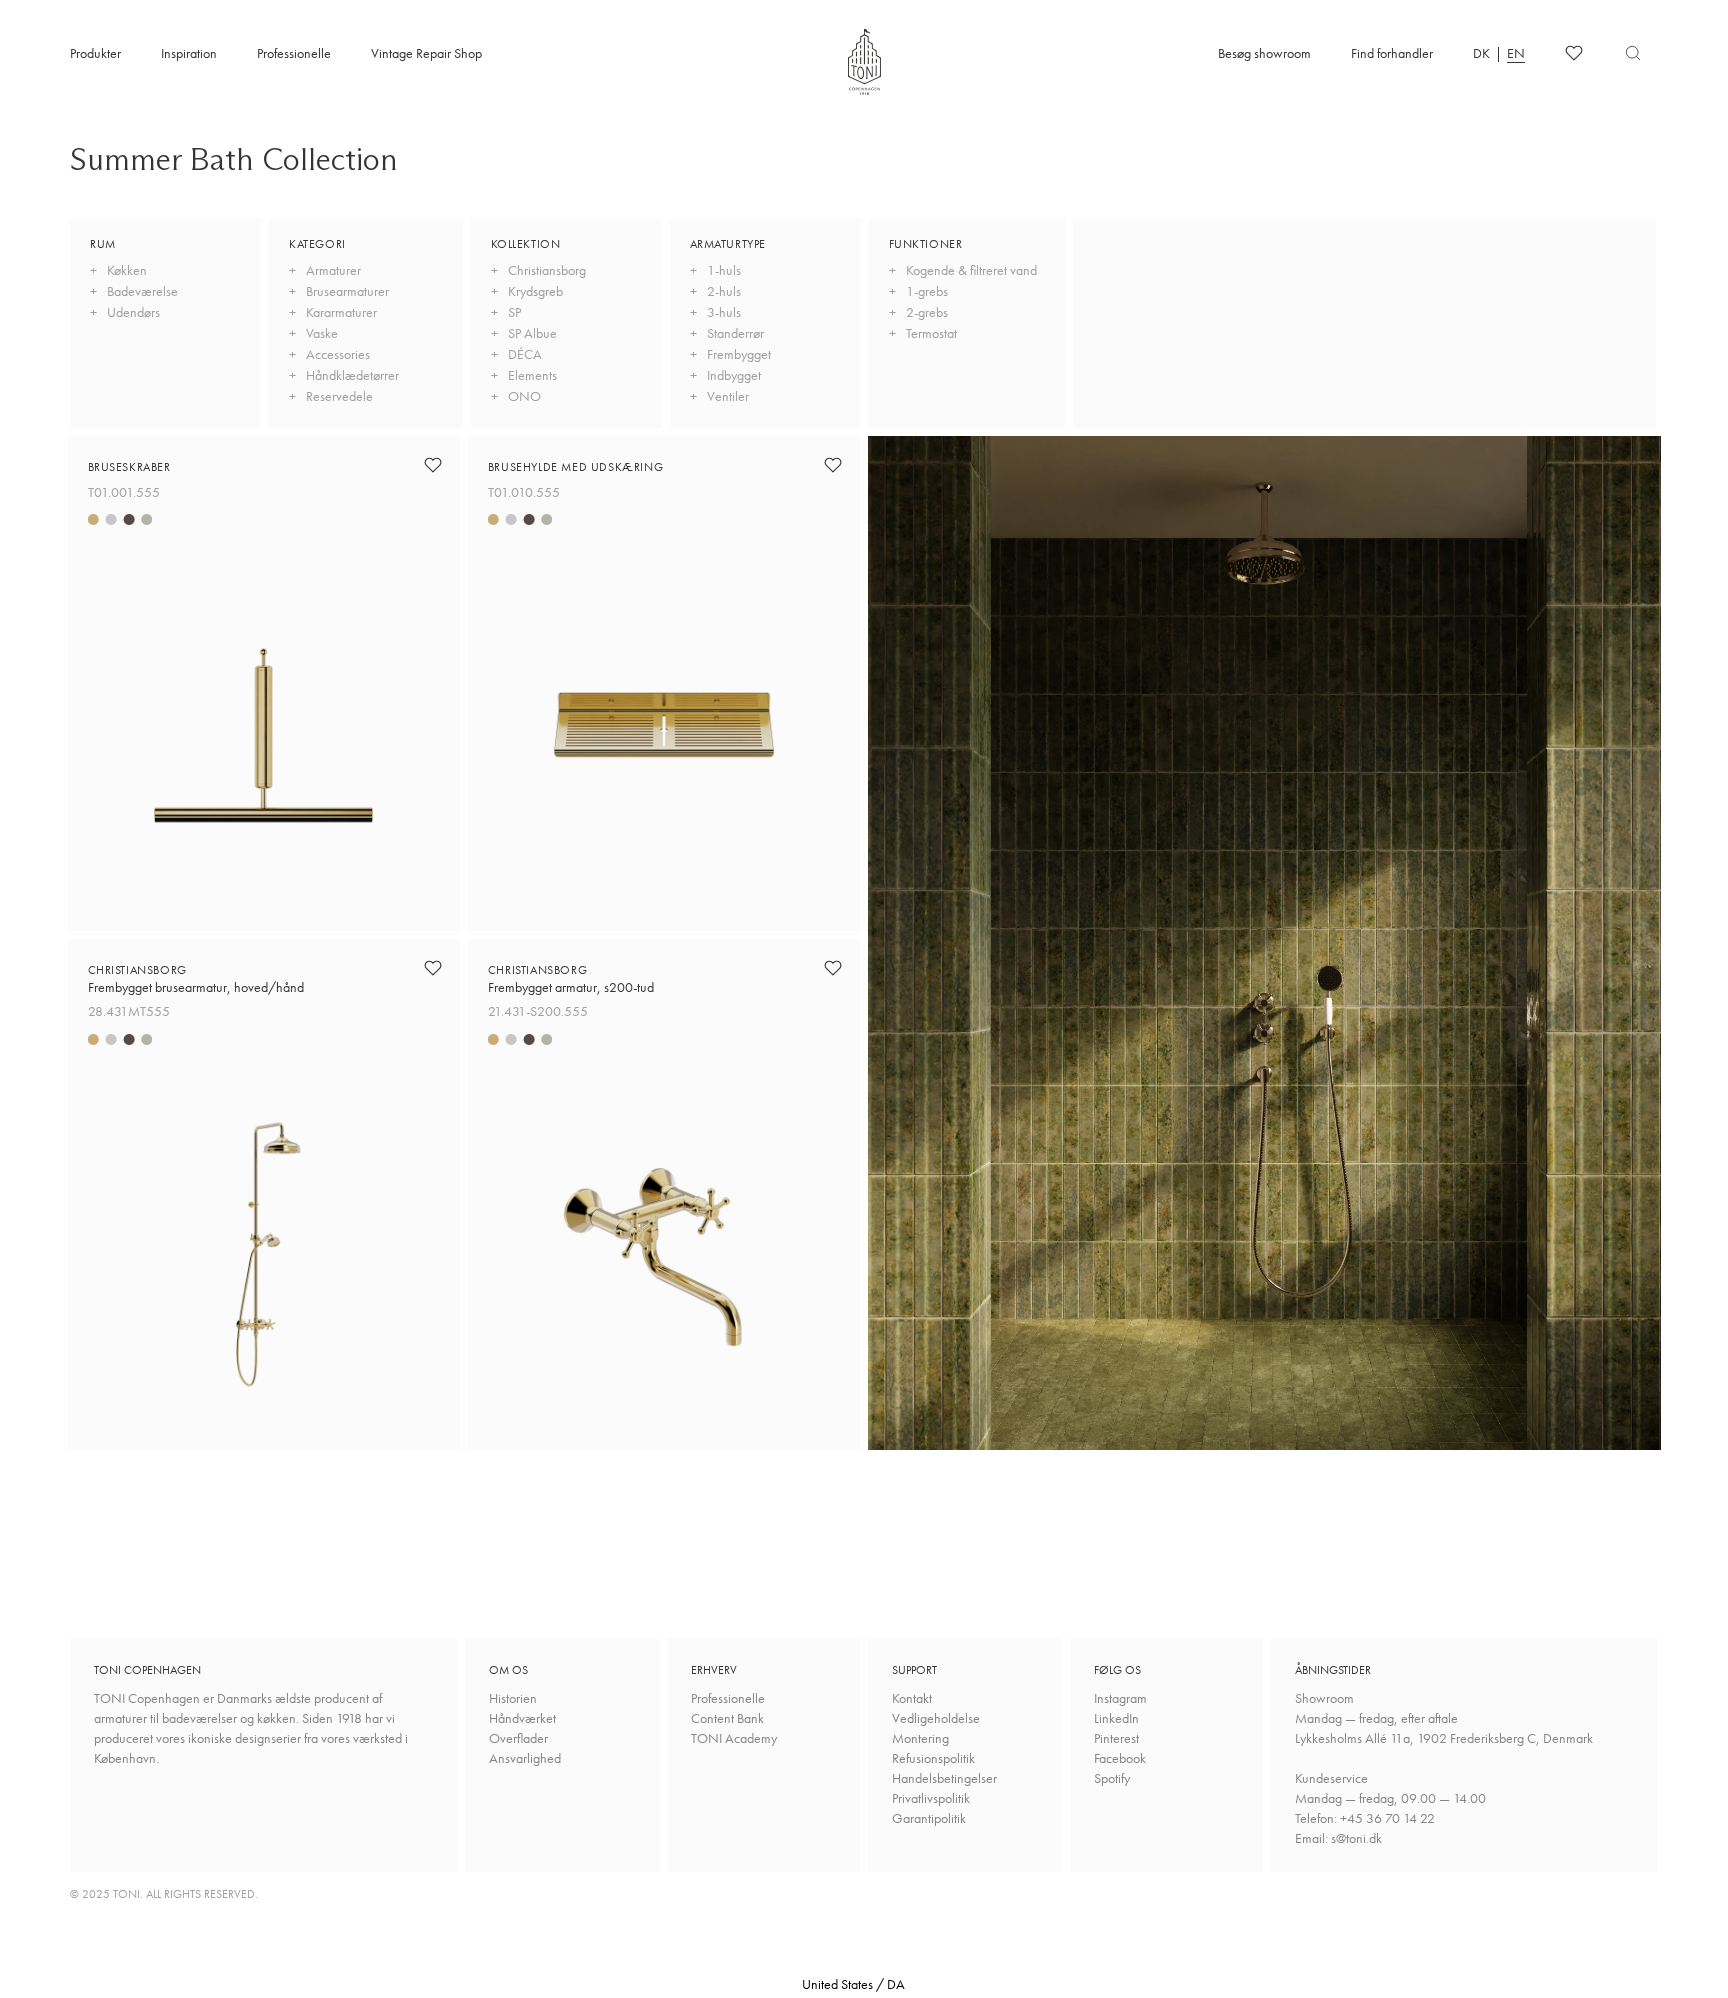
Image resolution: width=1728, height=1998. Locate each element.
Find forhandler (1392, 53)
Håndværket (522, 1718)
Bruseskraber (129, 467)
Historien (513, 1698)
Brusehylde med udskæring (575, 467)
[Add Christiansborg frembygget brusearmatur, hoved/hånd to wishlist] (433, 968)
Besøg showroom (1264, 53)
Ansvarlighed (525, 1758)
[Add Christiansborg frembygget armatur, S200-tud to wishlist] (833, 968)
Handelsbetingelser (944, 1778)
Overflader (518, 1738)
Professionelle (294, 53)
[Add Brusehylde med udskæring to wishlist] (833, 465)
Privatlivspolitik (931, 1798)
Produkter (95, 53)
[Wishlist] (1574, 53)
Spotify (1112, 1778)
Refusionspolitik (933, 1758)
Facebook (1120, 1758)
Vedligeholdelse (936, 1718)
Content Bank (727, 1718)
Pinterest (1116, 1738)
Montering (920, 1738)
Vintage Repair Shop (426, 53)
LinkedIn (1116, 1718)
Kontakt (912, 1698)
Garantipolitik (929, 1818)
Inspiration (189, 53)
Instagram (1120, 1698)
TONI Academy (734, 1738)
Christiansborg (196, 978)
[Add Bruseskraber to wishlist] (433, 465)
